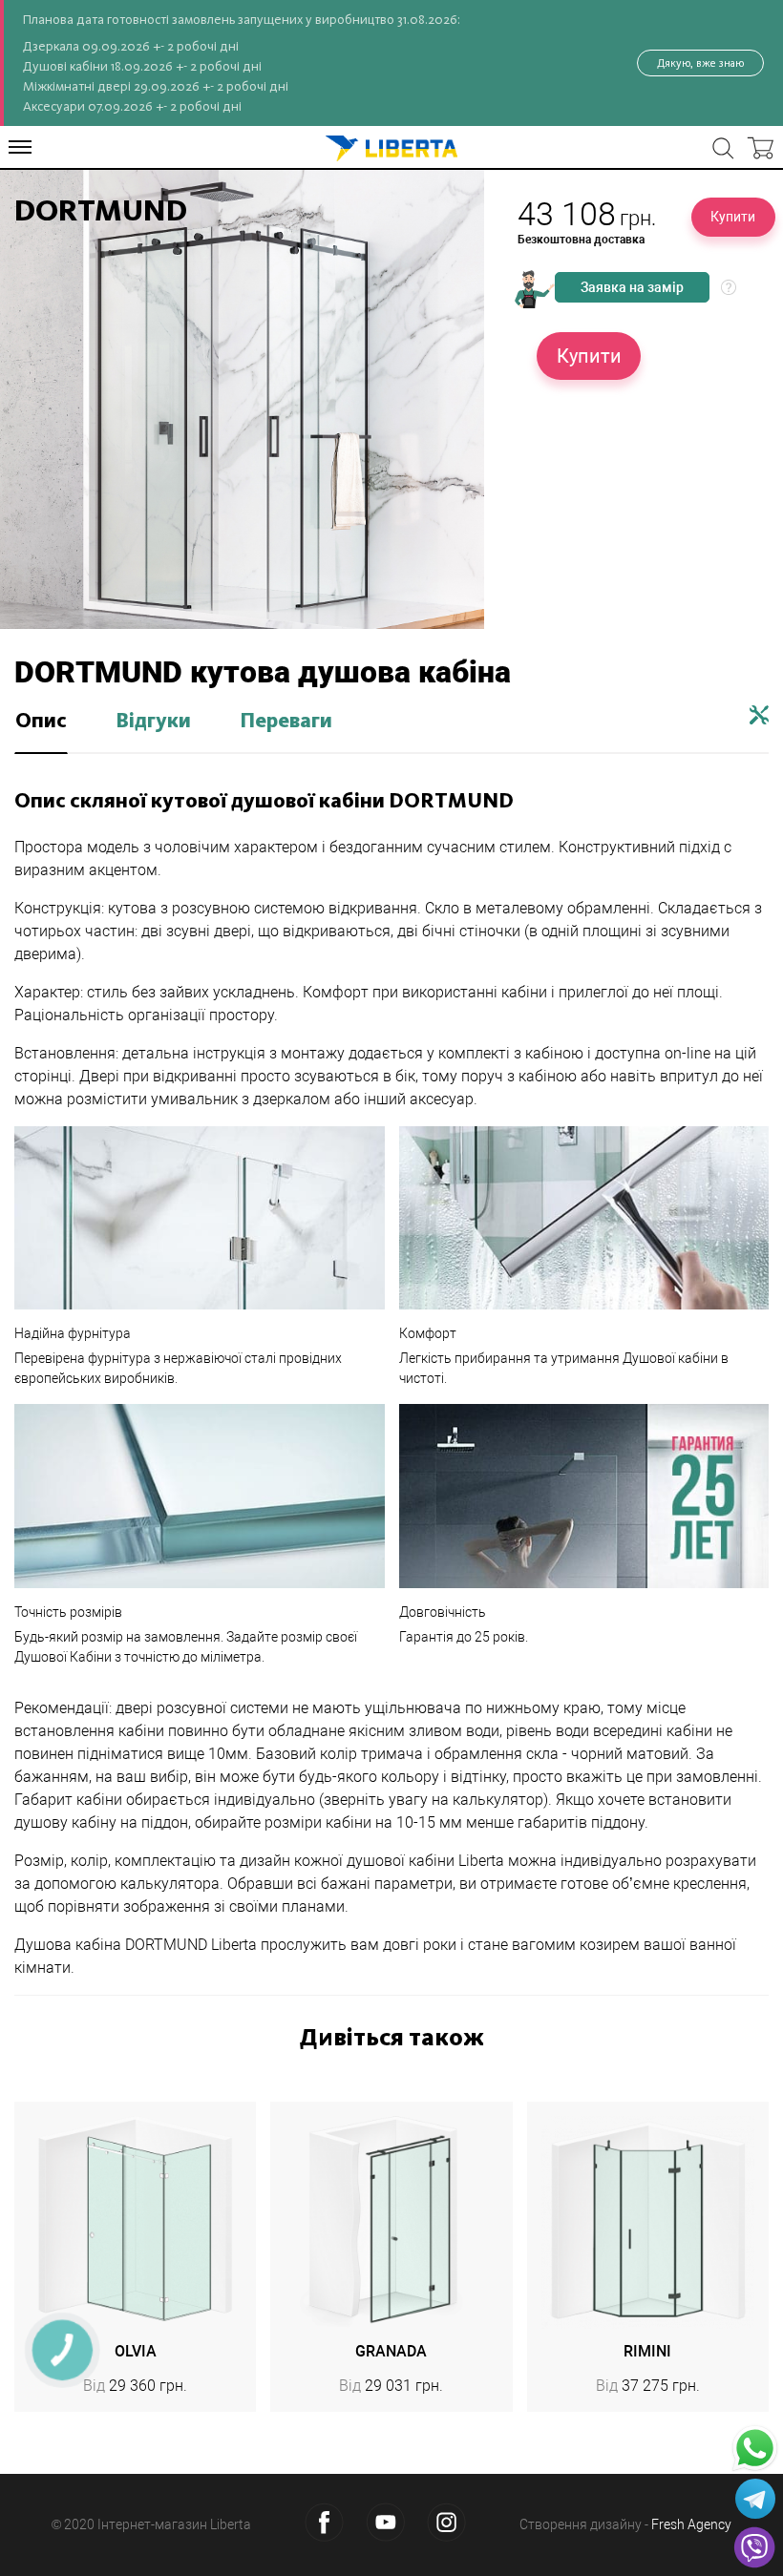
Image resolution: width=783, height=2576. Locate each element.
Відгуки (153, 722)
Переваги (286, 722)
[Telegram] (755, 2499)
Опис (41, 722)
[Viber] (754, 2547)
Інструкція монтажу (759, 715)
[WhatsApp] (755, 2449)
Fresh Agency (691, 2524)
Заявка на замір (632, 287)
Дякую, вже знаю (700, 63)
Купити (733, 217)
